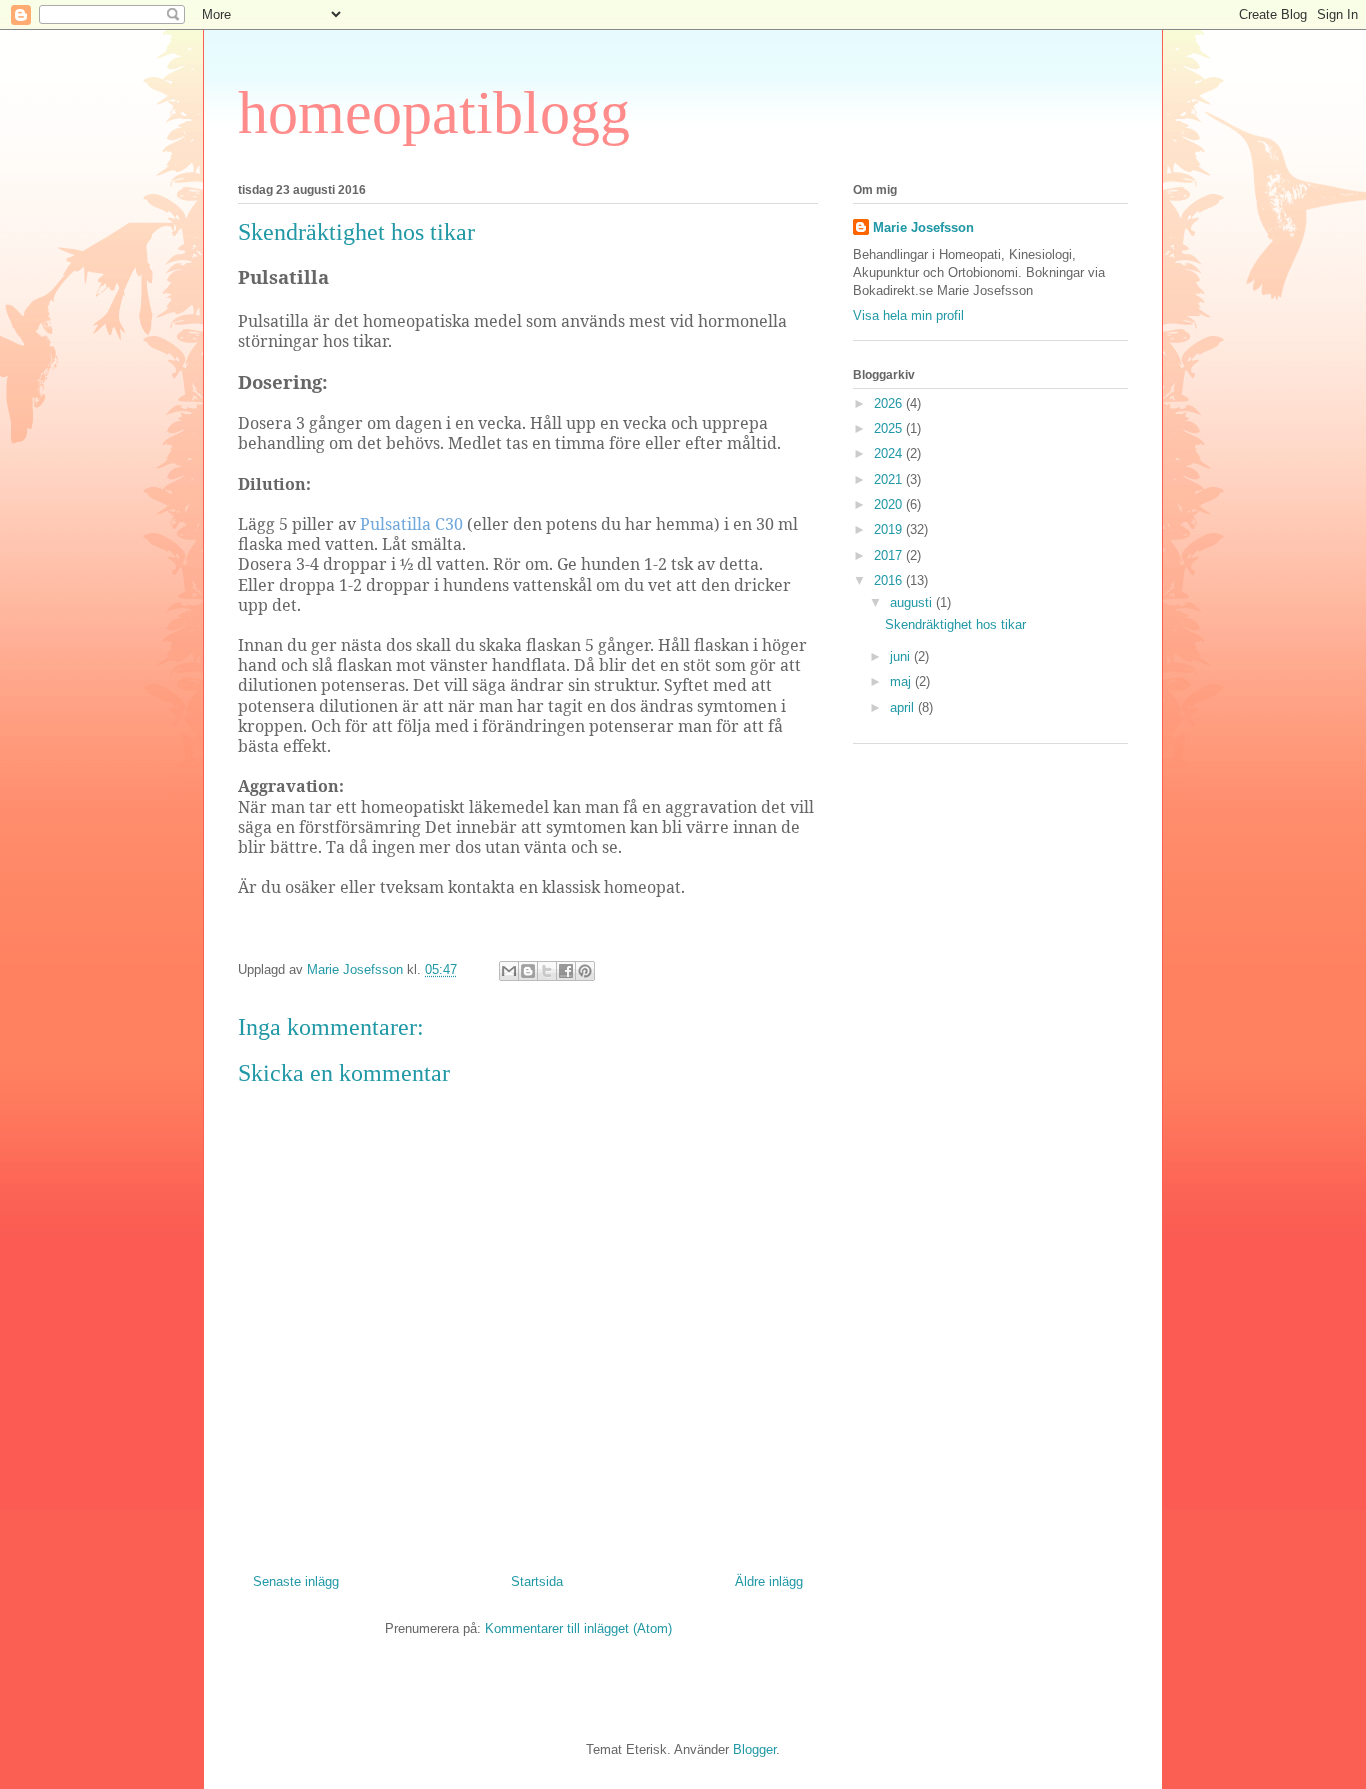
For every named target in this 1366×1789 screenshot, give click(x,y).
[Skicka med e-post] (509, 971)
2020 (890, 504)
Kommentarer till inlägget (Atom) (578, 1628)
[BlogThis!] (528, 971)
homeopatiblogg (434, 113)
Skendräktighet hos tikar (955, 624)
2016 (890, 580)
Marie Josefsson (923, 227)
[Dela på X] (547, 971)
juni (902, 656)
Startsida (537, 1581)
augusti (913, 602)
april (904, 707)
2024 (890, 453)
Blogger (754, 1749)
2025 (890, 428)
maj (902, 681)
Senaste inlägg (296, 1581)
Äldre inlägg (769, 1581)
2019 (890, 529)
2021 (890, 479)
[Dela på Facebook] (566, 971)
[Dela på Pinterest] (585, 971)
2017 (890, 555)
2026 (890, 403)
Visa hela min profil (908, 315)
